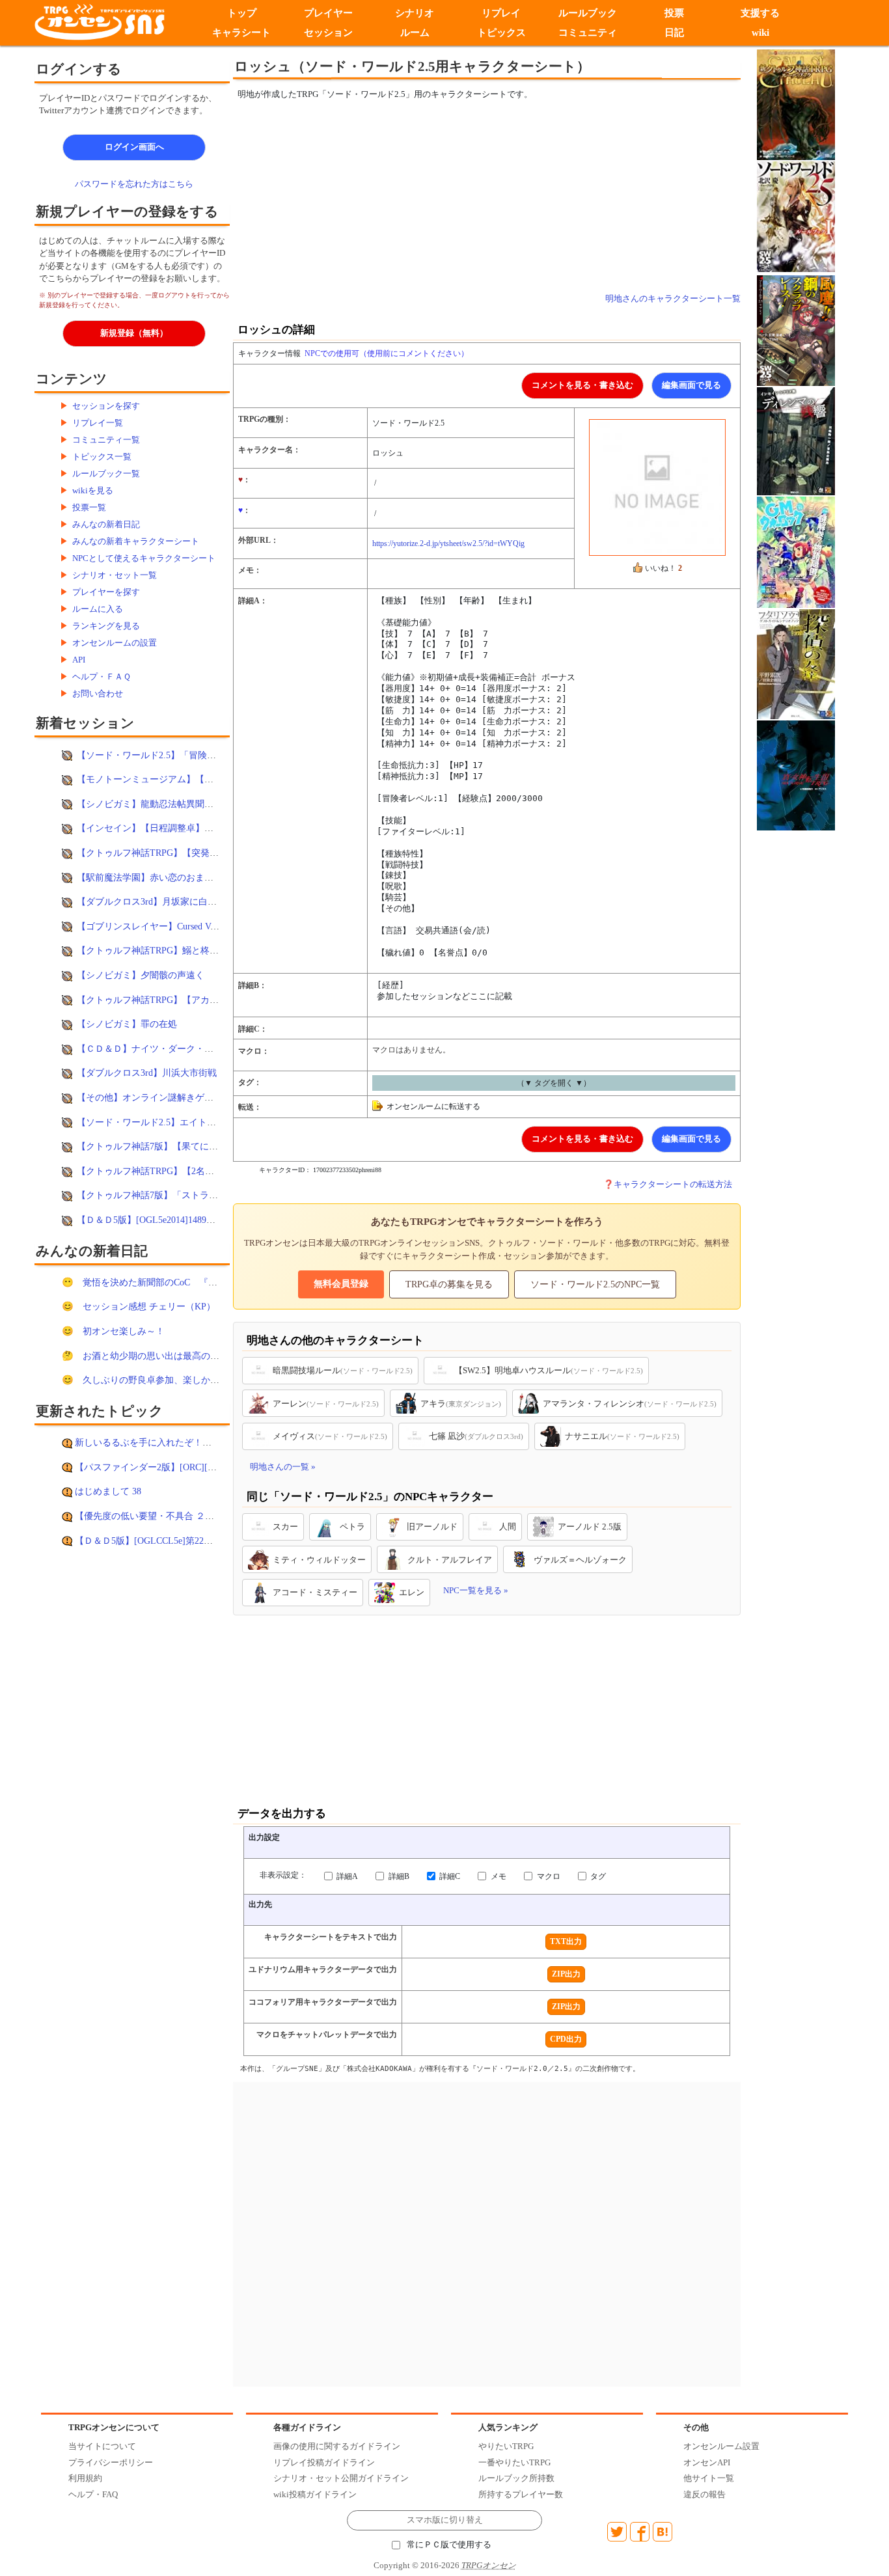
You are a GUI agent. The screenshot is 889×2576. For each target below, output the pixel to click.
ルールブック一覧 (106, 473)
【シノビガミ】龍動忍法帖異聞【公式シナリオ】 (177, 804)
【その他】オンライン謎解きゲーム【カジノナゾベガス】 (195, 1097)
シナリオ (415, 13)
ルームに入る (98, 609)
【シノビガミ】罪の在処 (127, 1024)
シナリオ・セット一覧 (115, 575)
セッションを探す (106, 406)
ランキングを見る (106, 626)
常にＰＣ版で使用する (449, 2545)
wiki (760, 33)
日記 (674, 33)
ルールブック (588, 13)
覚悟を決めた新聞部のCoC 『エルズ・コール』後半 (191, 1282)
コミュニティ (588, 33)
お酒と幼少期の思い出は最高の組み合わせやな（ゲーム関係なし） (219, 1356)
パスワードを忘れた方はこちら (134, 184)
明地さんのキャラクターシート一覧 (673, 298)
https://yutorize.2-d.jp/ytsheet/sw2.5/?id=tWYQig (448, 543)
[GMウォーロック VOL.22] (796, 552)
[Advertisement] (379, 197)
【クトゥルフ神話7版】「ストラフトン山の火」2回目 (186, 1195)
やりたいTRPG (506, 2446)
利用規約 (85, 2478)
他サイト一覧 (709, 2478)
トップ (242, 13)
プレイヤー (328, 13)
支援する (761, 13)
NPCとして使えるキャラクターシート (144, 558)
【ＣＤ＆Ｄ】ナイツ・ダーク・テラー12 (159, 1048)
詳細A (346, 1876)
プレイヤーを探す (106, 592)
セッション (328, 33)
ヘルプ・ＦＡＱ (102, 677)
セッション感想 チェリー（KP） (149, 1306)
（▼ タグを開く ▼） (554, 1083)
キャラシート (241, 33)
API (79, 660)
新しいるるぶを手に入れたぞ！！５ (148, 1442)
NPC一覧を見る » (476, 1590)
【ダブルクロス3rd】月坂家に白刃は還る (160, 901)
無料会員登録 (341, 1284)
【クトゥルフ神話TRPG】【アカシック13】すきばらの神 (193, 1000)
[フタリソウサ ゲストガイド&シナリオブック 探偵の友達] (796, 664)
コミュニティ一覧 (106, 440)
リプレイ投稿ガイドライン (324, 2462)
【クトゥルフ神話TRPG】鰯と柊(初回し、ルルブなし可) (192, 950)
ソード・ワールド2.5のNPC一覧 (595, 1284)
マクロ (548, 1876)
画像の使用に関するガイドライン (337, 2446)
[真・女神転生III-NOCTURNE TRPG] (796, 774)
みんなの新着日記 (106, 524)
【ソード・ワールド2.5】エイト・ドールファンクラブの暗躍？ (206, 1122)
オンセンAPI (707, 2462)
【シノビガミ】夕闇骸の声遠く (141, 975)
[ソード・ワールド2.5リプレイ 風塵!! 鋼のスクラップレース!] (796, 330)
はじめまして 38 (108, 1491)
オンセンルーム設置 (721, 2446)
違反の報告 (704, 2494)
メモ (498, 1876)
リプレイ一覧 (98, 423)
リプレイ (501, 13)
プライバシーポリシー (111, 2462)
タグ (597, 1876)
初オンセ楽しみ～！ (124, 1331)
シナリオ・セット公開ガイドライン (341, 2478)
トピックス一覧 (102, 457)
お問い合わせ (98, 693)
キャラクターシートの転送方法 (673, 1184)
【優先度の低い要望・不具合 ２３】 (149, 1516)
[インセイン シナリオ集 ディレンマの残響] (796, 440)
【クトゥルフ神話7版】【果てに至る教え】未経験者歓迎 (193, 1146)
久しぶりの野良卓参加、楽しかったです (165, 1380)
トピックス (501, 33)
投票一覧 (89, 507)
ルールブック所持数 (516, 2478)
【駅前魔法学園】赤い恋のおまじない (154, 877)
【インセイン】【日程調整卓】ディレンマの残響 (177, 828)
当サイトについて (102, 2446)
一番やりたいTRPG (514, 2462)
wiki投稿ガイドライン (315, 2494)
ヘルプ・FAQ (93, 2494)
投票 (674, 13)
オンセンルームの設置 (115, 643)
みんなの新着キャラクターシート (136, 541)
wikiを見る (93, 490)
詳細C (449, 1876)
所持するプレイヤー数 (521, 2494)
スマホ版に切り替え (445, 2520)
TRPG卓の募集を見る (449, 1284)
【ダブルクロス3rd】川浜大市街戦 (147, 1073)
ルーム (415, 33)
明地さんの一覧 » (283, 1467)
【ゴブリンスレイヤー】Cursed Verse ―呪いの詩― (179, 926)
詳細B (398, 1876)
